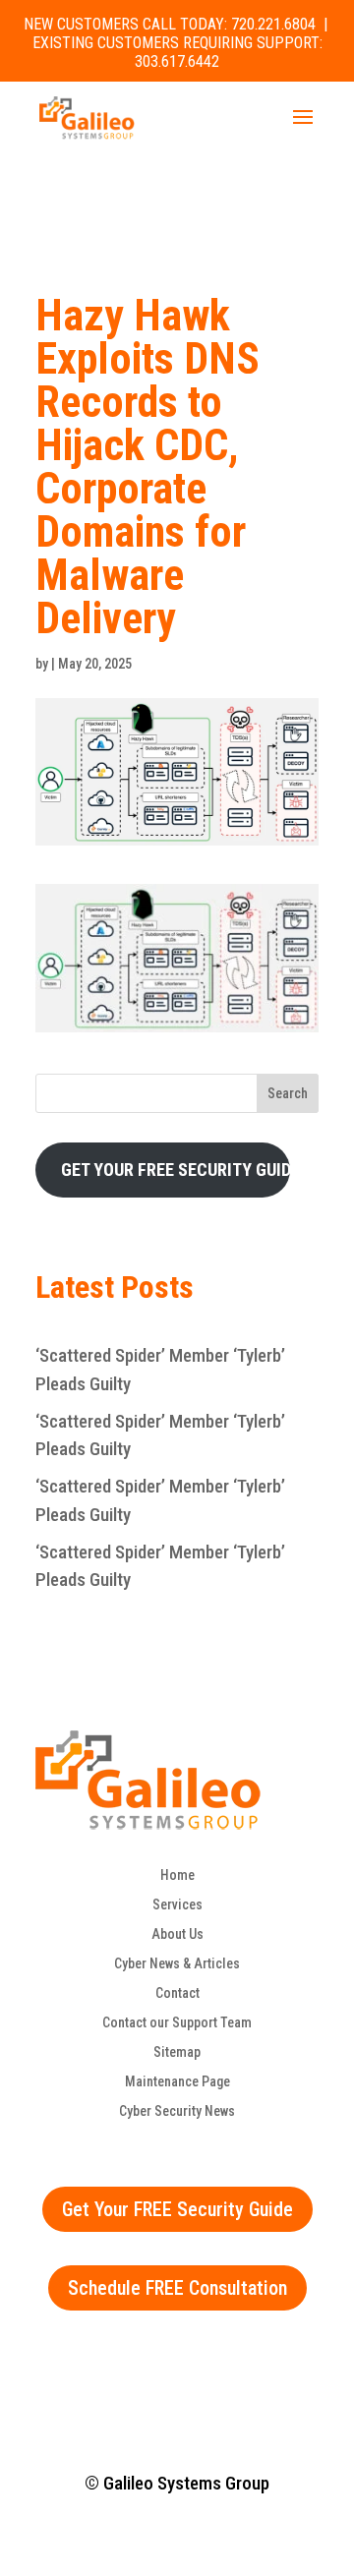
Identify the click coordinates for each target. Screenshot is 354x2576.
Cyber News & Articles (177, 1964)
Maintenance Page (177, 2082)
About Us (177, 1934)
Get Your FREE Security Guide (177, 2209)
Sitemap (177, 2052)
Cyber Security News (177, 2111)
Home (177, 1875)
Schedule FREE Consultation (177, 2288)
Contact (177, 1993)
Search (288, 1093)
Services (177, 1905)
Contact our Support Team (177, 2023)
